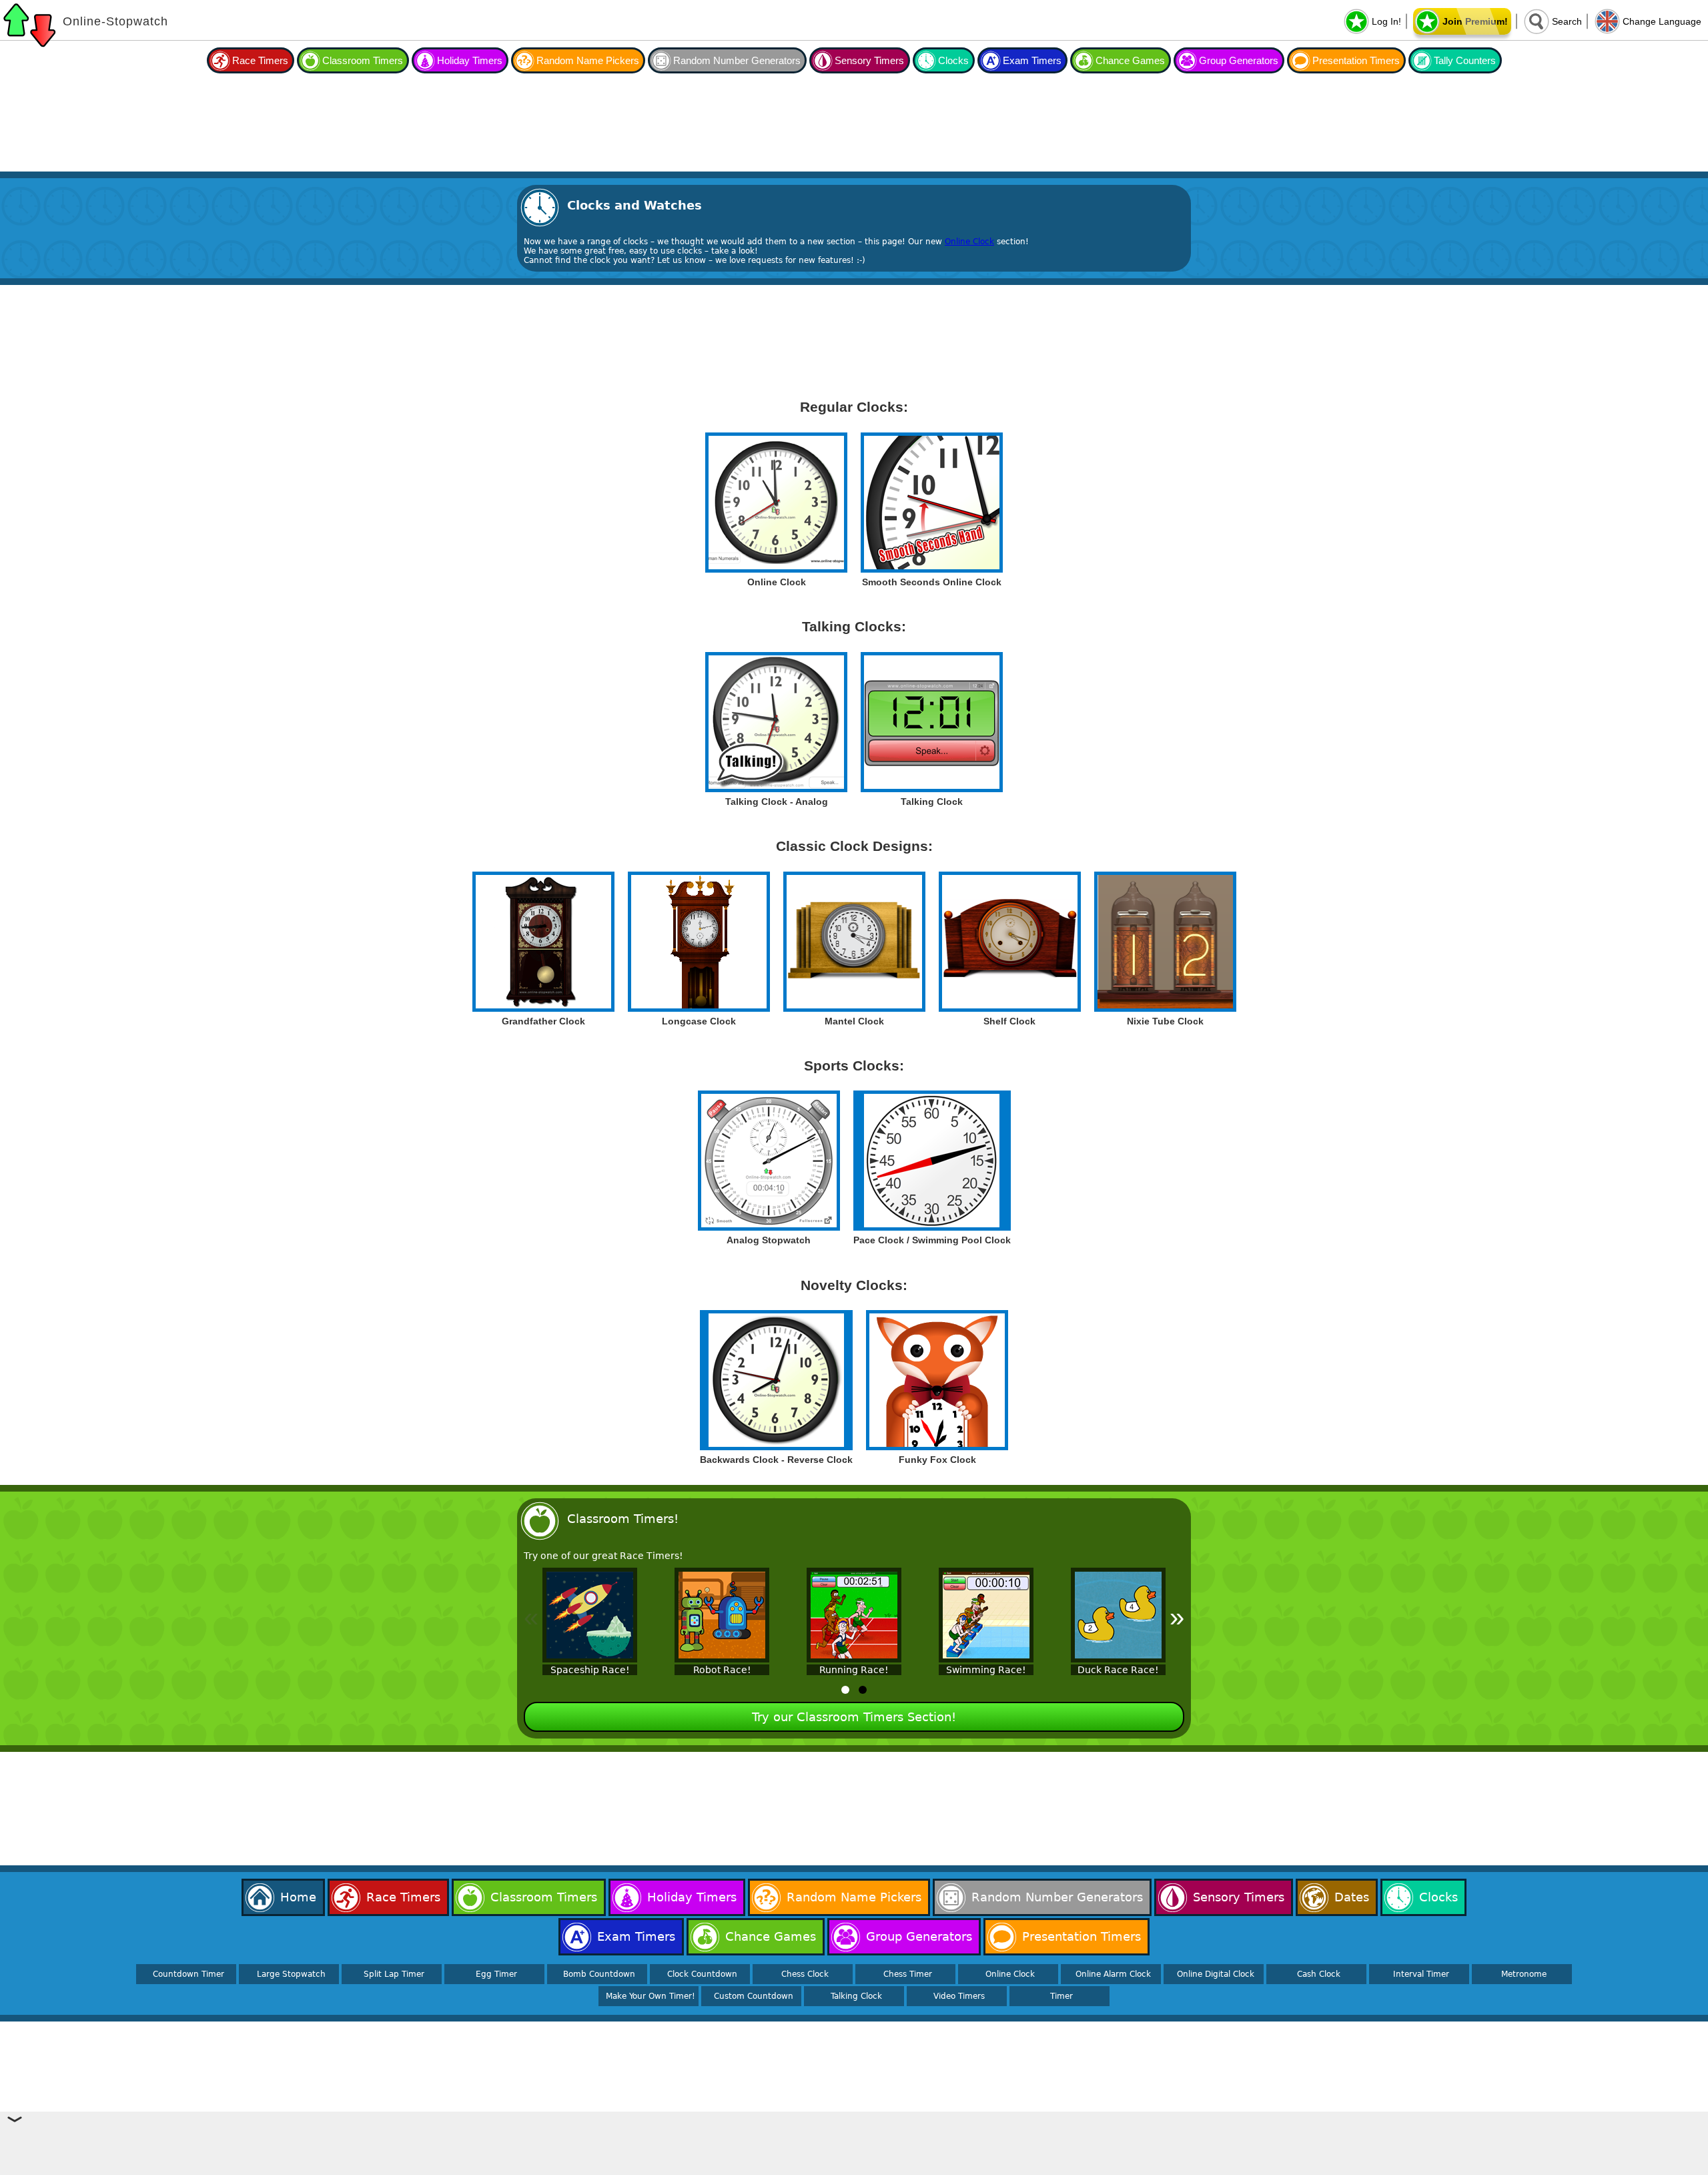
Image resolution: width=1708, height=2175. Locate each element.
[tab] (845, 1690)
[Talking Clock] (932, 722)
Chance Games (1130, 60)
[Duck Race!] (1118, 1616)
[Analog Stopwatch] (769, 1161)
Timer (1061, 1996)
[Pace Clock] (932, 1161)
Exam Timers (1032, 60)
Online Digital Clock (1216, 1974)
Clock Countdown (702, 1974)
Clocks (953, 60)
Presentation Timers (1356, 60)
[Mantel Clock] (854, 942)
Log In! (1386, 21)
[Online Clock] (776, 503)
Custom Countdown (754, 1996)
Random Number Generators (737, 60)
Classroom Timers (363, 60)
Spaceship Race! (590, 1670)
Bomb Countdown (599, 1974)
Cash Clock (1319, 1974)
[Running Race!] (854, 1616)
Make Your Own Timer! (651, 1996)
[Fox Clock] (937, 1380)
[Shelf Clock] (1010, 942)
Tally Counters (1465, 60)
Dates (1352, 1897)
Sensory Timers (869, 60)
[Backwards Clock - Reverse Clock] (776, 1380)
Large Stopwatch (291, 1974)
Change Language (1662, 21)
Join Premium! (1475, 21)
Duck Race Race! (1118, 1670)
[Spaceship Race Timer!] (590, 1616)
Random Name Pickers (588, 60)
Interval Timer (1421, 1974)
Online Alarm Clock (1113, 1974)
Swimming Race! (986, 1670)
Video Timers (959, 1996)
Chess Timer (908, 1974)
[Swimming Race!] (986, 1616)
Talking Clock (856, 1996)
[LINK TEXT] (776, 722)
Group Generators (1239, 60)
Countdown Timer (188, 1974)
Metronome (1524, 1974)
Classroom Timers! (623, 1519)
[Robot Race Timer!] (722, 1616)
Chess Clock (805, 1974)
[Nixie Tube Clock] (1165, 942)
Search (1567, 21)
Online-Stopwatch (115, 21)
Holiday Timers (470, 60)
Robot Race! (722, 1670)
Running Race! (854, 1670)
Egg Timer (496, 1974)
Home (298, 1897)
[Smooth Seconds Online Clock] (932, 503)
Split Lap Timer (394, 1974)
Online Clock (969, 242)
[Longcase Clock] (699, 942)
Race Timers (260, 60)
